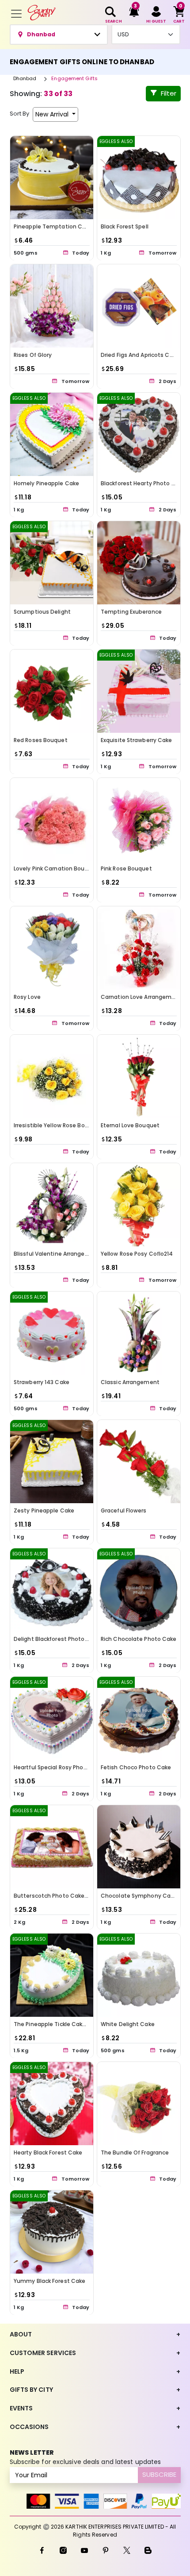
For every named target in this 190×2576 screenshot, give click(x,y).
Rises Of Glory (33, 355)
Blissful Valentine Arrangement (57, 1254)
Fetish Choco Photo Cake (136, 1767)
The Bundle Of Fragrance (135, 2152)
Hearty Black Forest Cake (48, 2152)
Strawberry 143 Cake (42, 1382)
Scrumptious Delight (42, 612)
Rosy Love (27, 997)
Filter (169, 93)
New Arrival (53, 114)
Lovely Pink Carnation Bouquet (56, 868)
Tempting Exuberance (131, 612)
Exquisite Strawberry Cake (137, 740)
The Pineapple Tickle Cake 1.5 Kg (58, 2024)
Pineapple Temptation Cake (53, 226)
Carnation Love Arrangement (141, 997)
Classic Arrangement (130, 1382)
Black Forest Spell (125, 226)
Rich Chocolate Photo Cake (139, 1639)
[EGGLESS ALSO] (139, 177)
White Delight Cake (128, 2024)
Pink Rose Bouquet (126, 868)
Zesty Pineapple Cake (44, 1510)
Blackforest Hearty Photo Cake (143, 483)
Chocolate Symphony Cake (139, 1896)
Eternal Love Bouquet (130, 1125)
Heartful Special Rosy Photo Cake (59, 1767)
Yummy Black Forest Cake (49, 2281)
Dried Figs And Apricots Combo (143, 355)
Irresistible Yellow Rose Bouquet (58, 1125)
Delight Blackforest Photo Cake (57, 1639)
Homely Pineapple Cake (46, 483)
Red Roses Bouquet (41, 740)
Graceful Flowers (124, 1510)
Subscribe (159, 2474)
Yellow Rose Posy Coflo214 (137, 1254)
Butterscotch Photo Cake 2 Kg (55, 1896)
